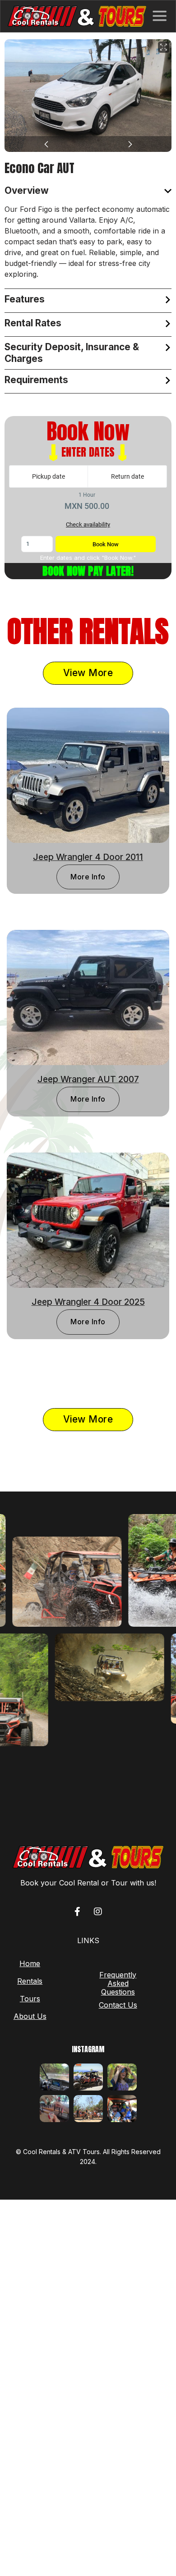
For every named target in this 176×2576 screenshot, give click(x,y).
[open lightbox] (88, 96)
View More (88, 673)
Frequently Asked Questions (118, 1983)
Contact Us (118, 2005)
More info (88, 877)
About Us (30, 2016)
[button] (160, 16)
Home (30, 1964)
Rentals (30, 1981)
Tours (30, 1999)
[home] (77, 16)
